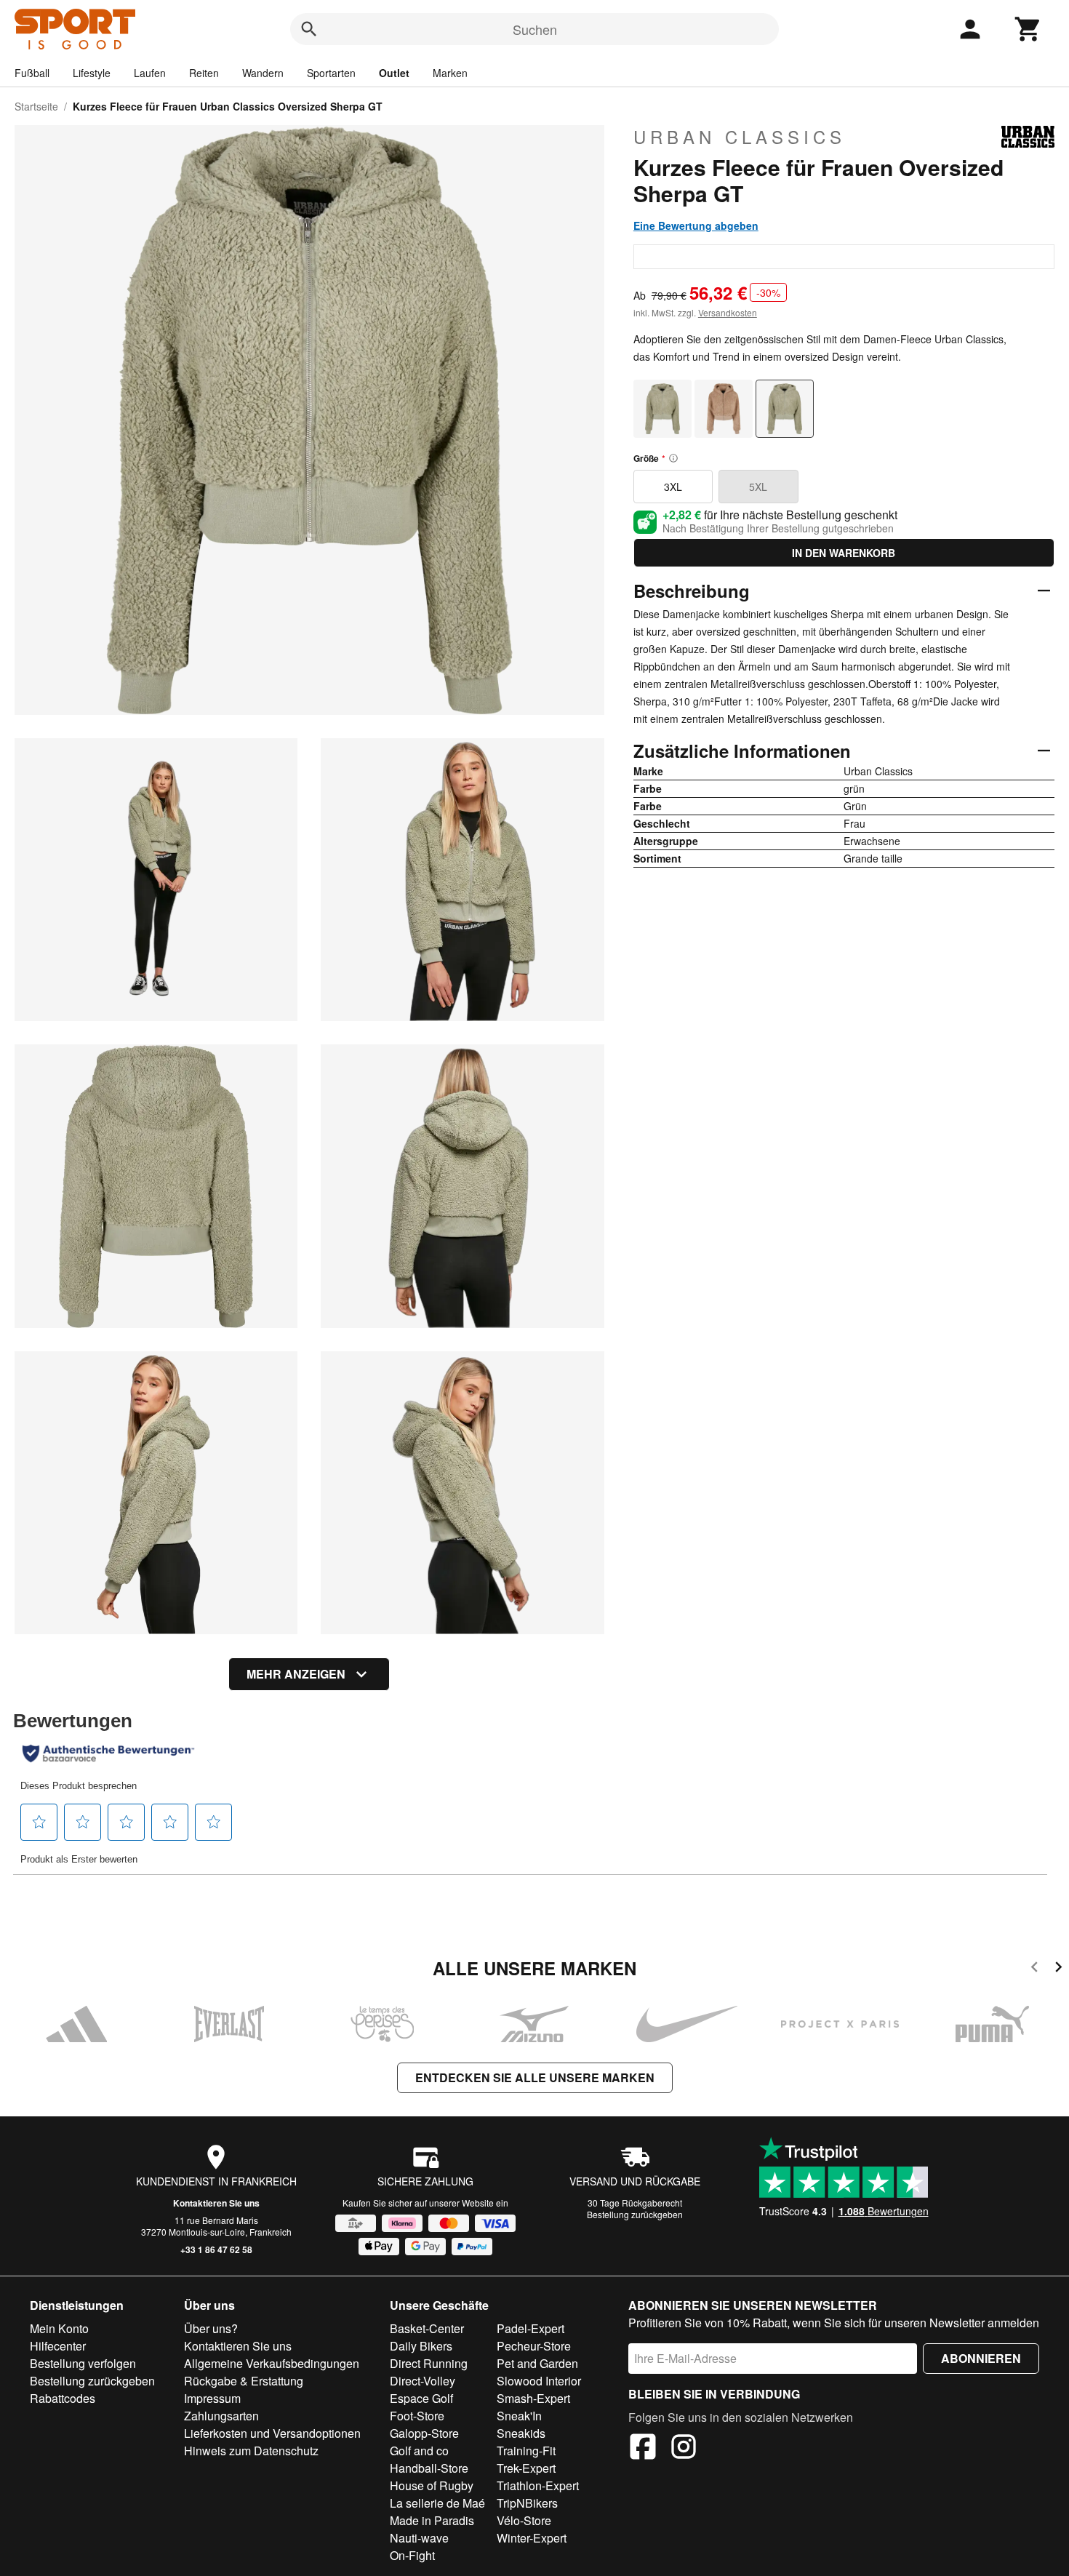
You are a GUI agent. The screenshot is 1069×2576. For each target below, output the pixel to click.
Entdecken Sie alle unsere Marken (535, 2077)
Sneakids (521, 2433)
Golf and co (419, 2451)
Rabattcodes (63, 2398)
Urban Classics (740, 137)
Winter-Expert (532, 2538)
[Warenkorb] (1028, 29)
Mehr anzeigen (296, 1674)
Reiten (204, 73)
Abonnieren (981, 2358)
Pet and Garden (537, 2363)
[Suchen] (309, 29)
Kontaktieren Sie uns (216, 2203)
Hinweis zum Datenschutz (251, 2451)
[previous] (1034, 1969)
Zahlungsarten (221, 2416)
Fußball (32, 73)
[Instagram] (684, 2449)
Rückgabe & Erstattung (244, 2381)
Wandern (263, 73)
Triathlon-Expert (538, 2485)
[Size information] (673, 458)
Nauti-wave (419, 2538)
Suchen (535, 29)
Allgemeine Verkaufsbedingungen (272, 2363)
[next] (1058, 1969)
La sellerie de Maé (437, 2503)
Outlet (394, 73)
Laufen (150, 73)
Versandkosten (728, 312)
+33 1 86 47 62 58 (216, 2249)
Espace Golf (421, 2398)
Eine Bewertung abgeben (696, 225)
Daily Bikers (421, 2346)
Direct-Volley (423, 2381)
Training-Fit (526, 2451)
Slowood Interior (539, 2381)
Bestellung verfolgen (83, 2363)
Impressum (212, 2398)
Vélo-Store (524, 2520)
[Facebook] (643, 2449)
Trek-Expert (526, 2468)
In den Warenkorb (844, 553)
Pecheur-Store (534, 2346)
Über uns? (211, 2328)
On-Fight (412, 2555)
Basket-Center (427, 2328)
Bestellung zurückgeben (635, 2214)
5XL (758, 487)
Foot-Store (417, 2416)
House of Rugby (432, 2485)
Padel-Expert (531, 2328)
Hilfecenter (58, 2346)
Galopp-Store (424, 2433)
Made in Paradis (432, 2520)
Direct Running (429, 2363)
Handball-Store (429, 2468)
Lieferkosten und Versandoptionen (272, 2433)
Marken (450, 73)
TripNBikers (527, 2503)
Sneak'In (519, 2416)
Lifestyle (92, 73)
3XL (673, 487)
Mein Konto (59, 2328)
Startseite (36, 106)
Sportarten (331, 73)
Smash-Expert (533, 2398)
